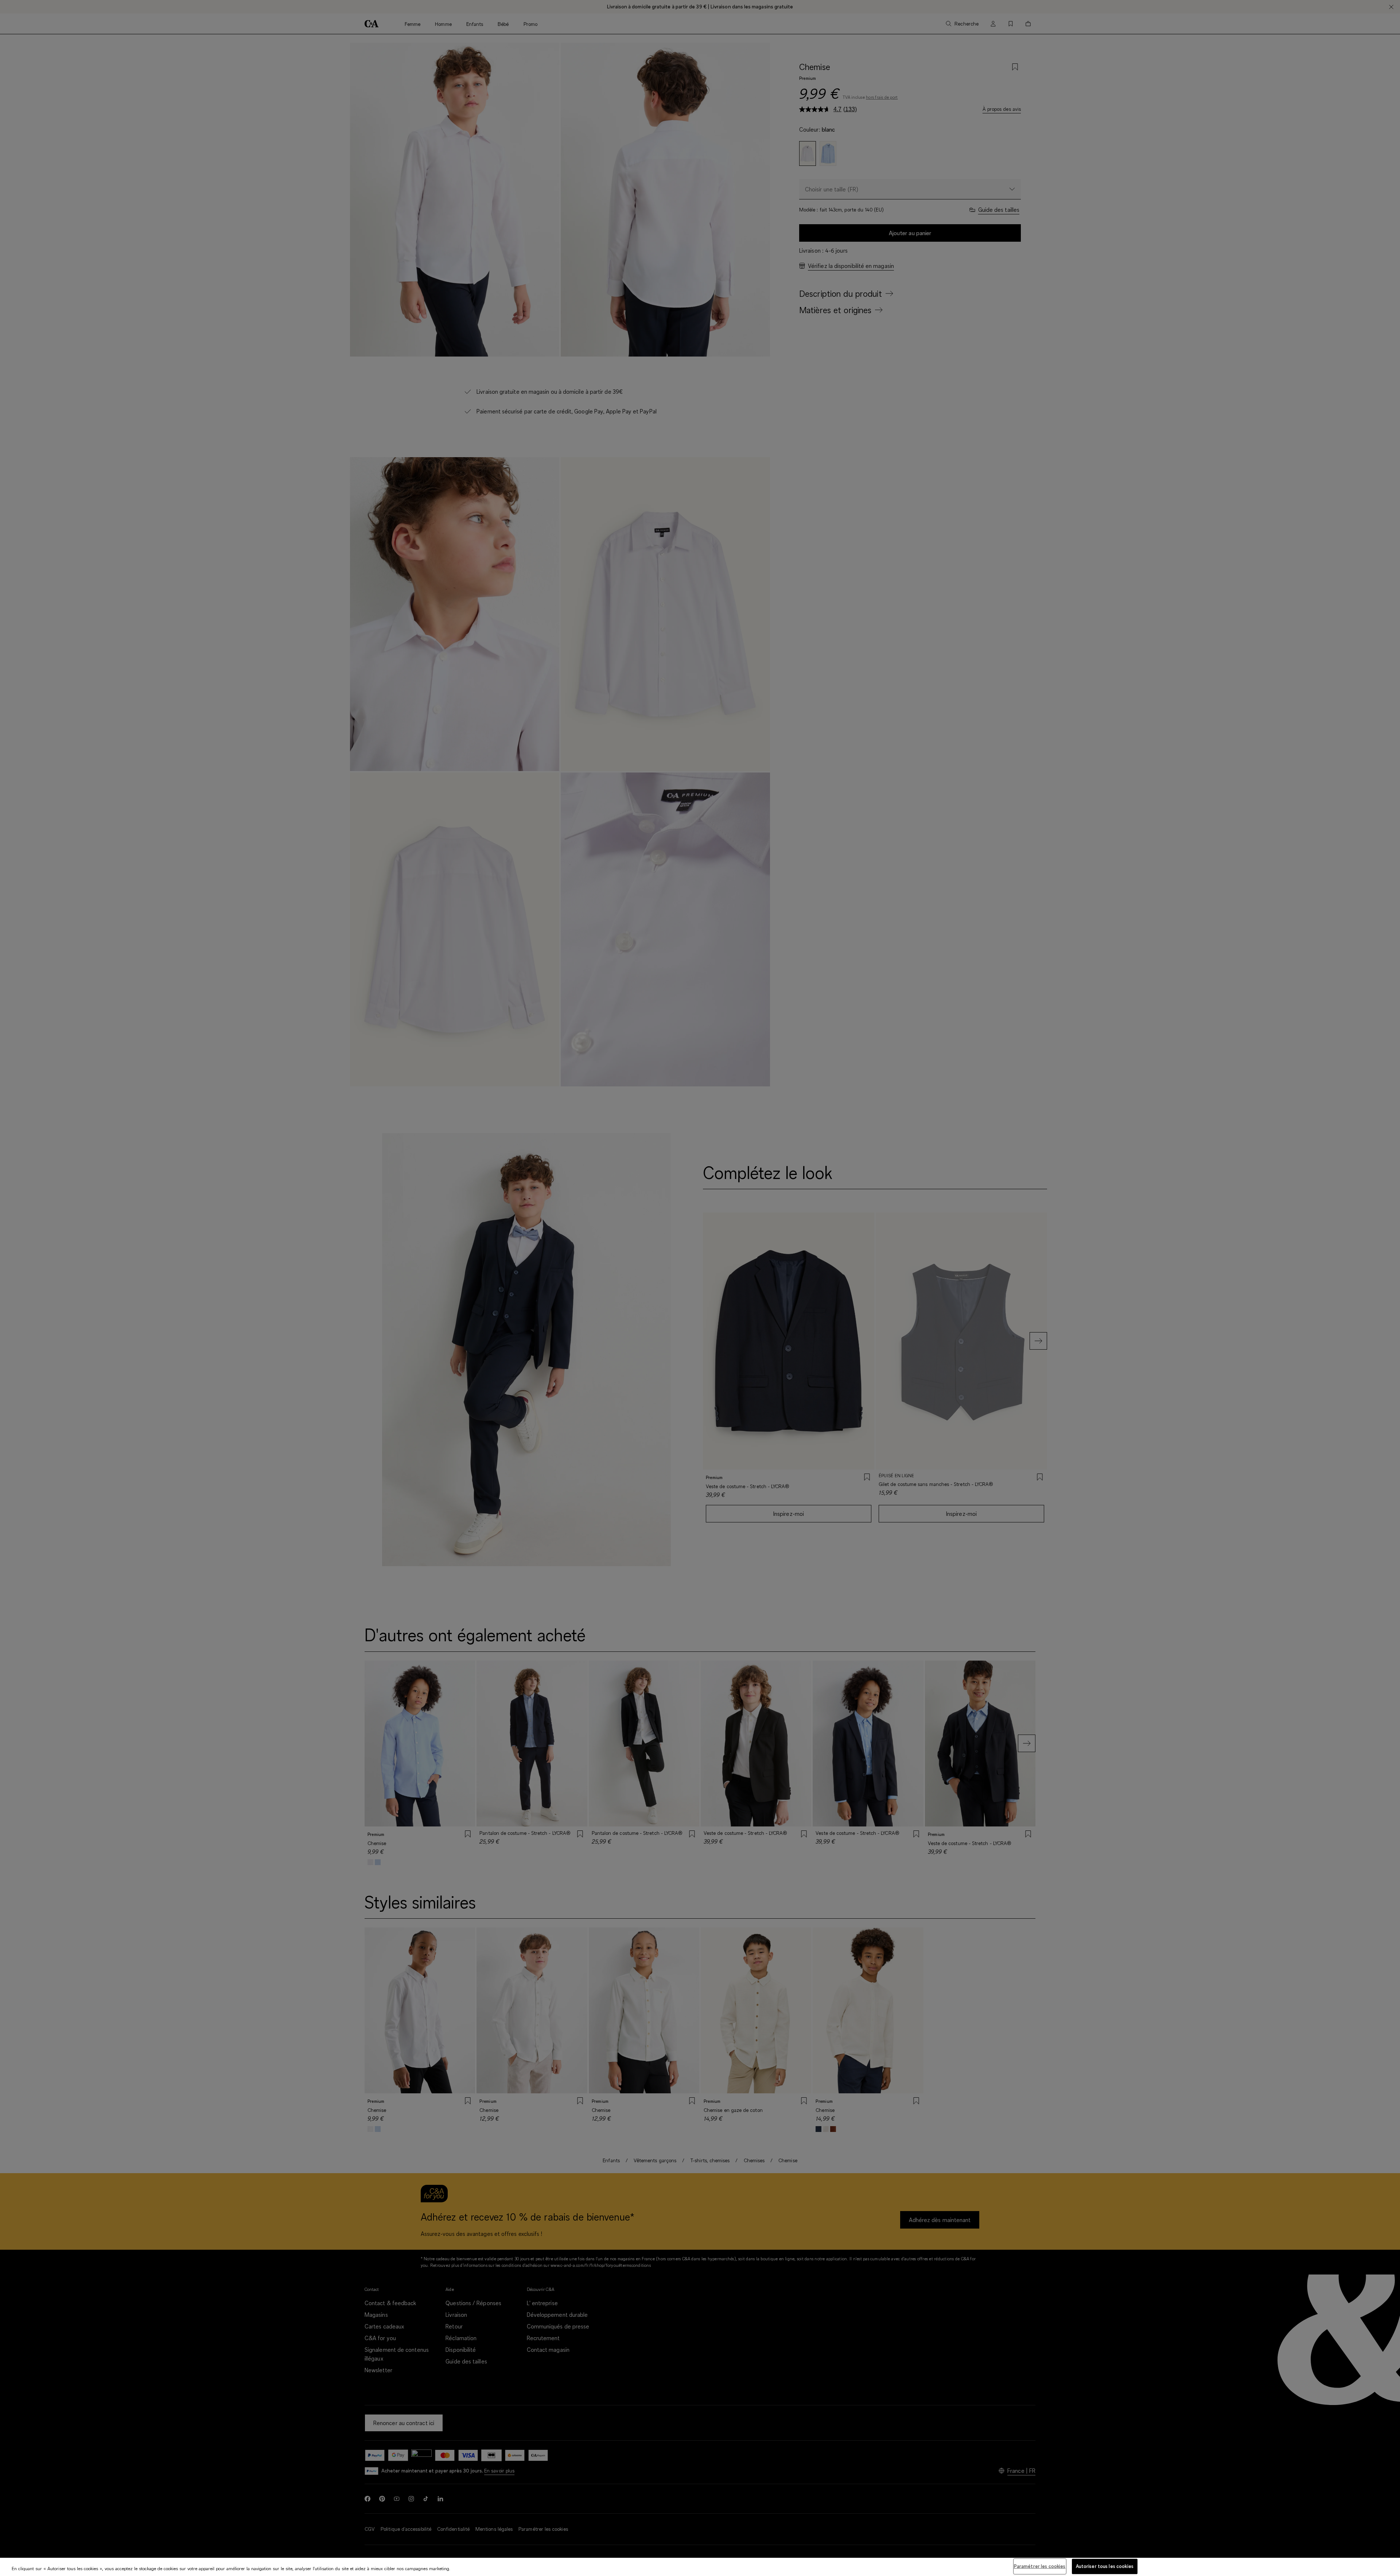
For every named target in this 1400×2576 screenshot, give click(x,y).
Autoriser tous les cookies (1105, 2566)
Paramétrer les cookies (1040, 2566)
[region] (700, 2567)
